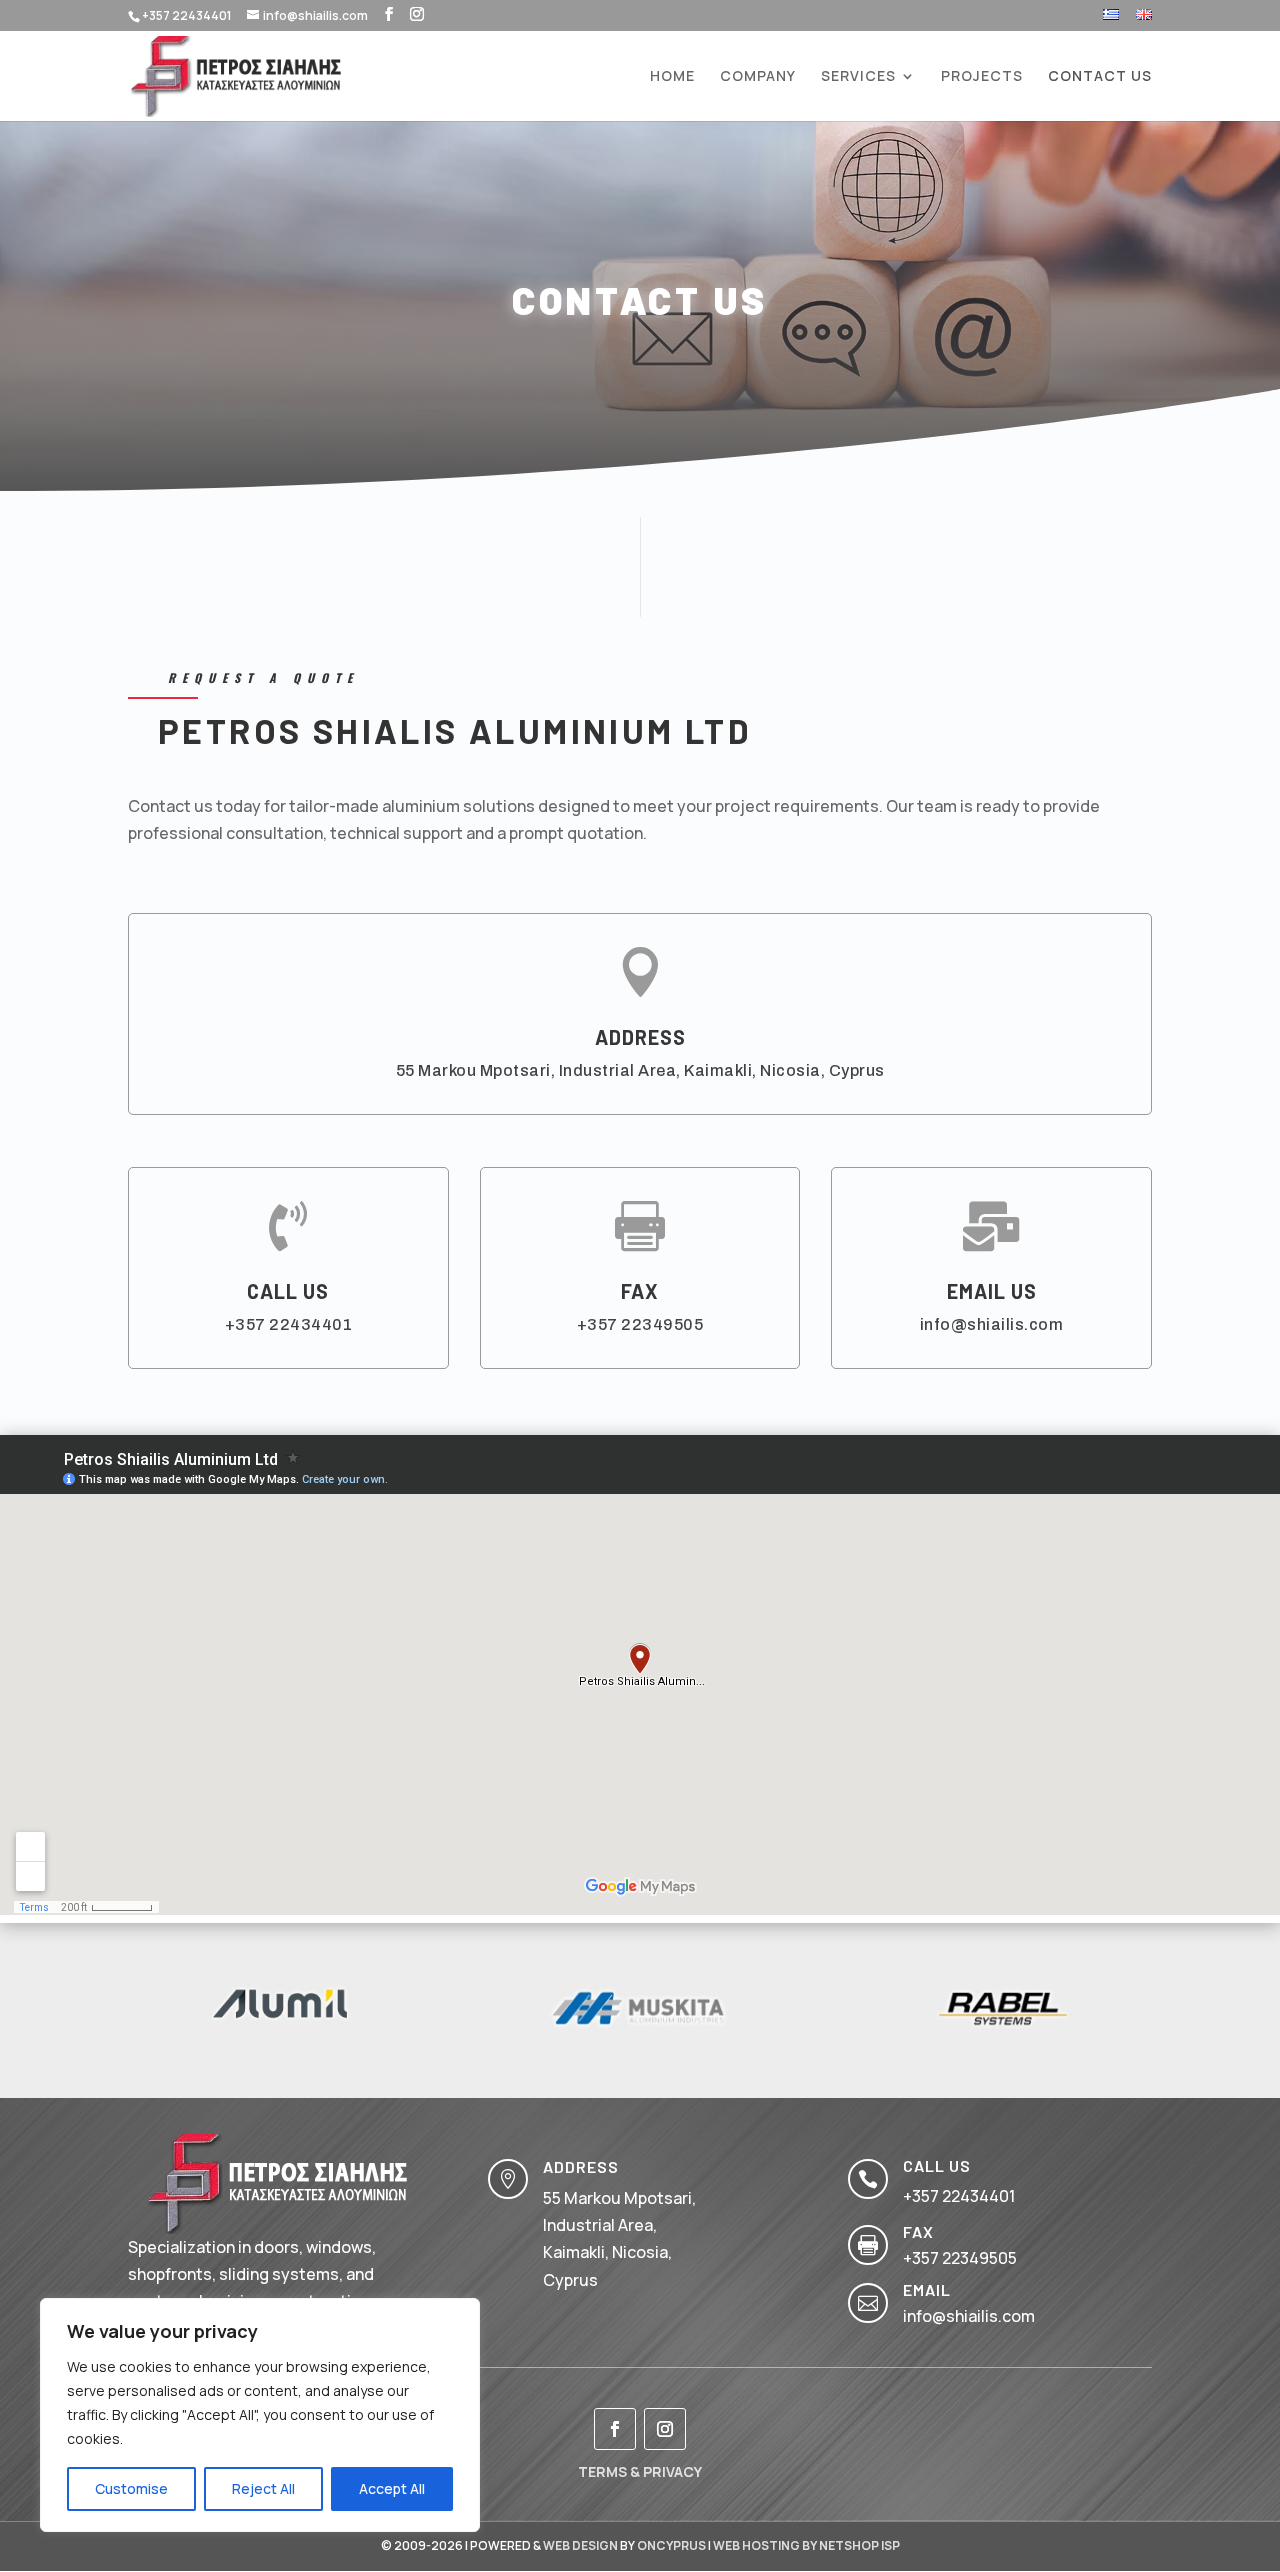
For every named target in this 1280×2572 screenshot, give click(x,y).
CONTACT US (1100, 77)
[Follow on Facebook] (615, 2429)
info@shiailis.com (992, 1324)
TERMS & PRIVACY (640, 2471)
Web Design (580, 2545)
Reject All (263, 2488)
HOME (672, 77)
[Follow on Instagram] (665, 2429)
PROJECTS (982, 77)
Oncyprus (671, 2545)
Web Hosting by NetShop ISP (806, 2545)
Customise (131, 2488)
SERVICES (858, 77)
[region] (260, 2415)
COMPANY (758, 77)
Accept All (392, 2488)
